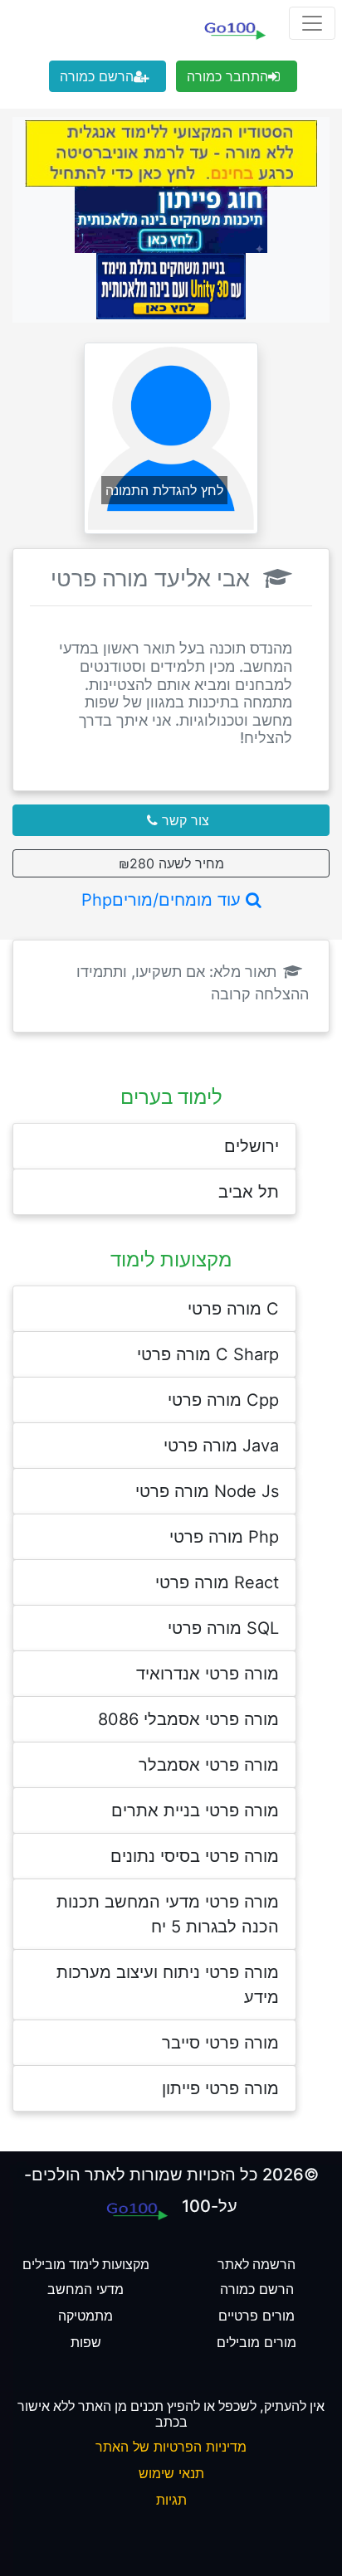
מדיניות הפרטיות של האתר (171, 2447)
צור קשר (183, 820)
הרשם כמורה (97, 76)
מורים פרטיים (256, 2316)
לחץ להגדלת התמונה (164, 490)
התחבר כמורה (227, 76)
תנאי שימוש (171, 2473)
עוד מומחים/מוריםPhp (164, 900)
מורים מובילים (256, 2342)
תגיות (171, 2500)
